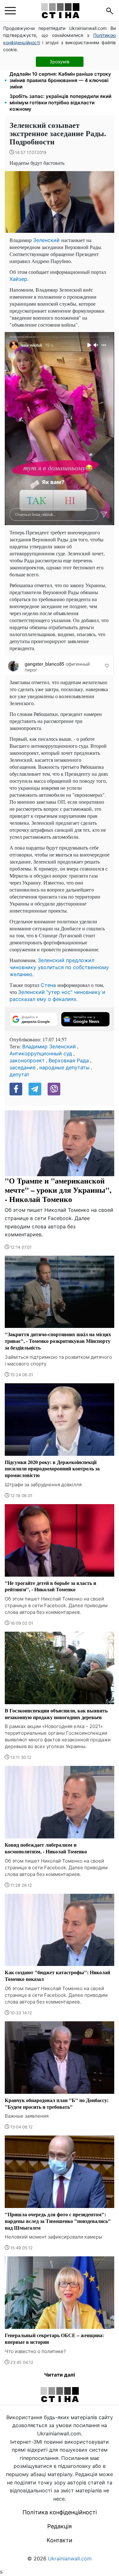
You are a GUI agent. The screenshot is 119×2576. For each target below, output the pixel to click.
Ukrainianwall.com (70, 2559)
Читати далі (60, 2375)
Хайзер (18, 279)
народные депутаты (64, 1067)
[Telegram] (35, 1089)
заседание (23, 1067)
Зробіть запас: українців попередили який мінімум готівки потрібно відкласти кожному (60, 103)
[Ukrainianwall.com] (60, 11)
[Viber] (54, 1089)
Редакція (60, 2526)
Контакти (60, 2540)
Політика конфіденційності (60, 2512)
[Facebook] (16, 1089)
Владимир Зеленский (49, 1046)
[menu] (10, 11)
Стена (49, 985)
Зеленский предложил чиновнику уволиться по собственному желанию (59, 967)
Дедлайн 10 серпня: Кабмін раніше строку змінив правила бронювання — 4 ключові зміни (60, 80)
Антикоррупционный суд (41, 1053)
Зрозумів (60, 62)
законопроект (27, 1060)
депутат (20, 1074)
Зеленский (47, 240)
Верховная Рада (69, 1060)
